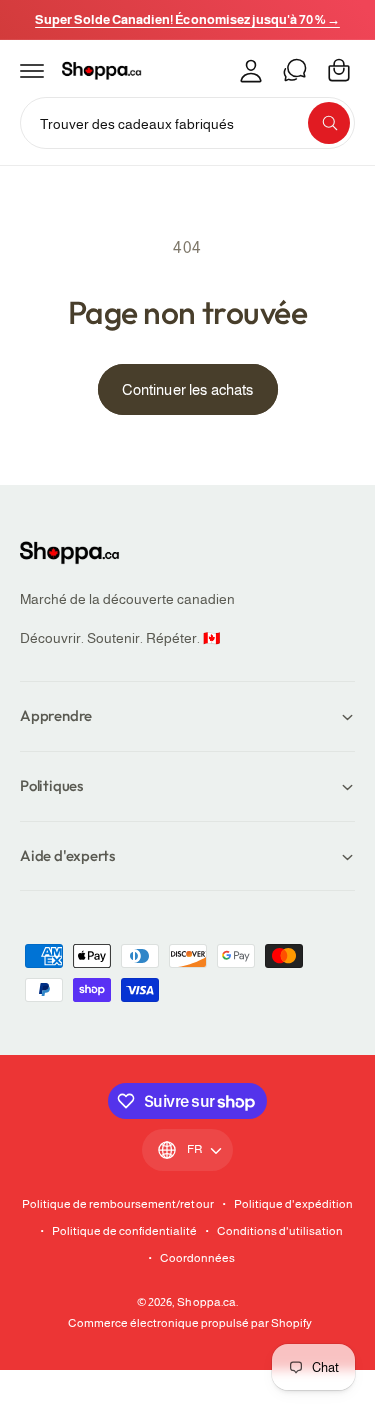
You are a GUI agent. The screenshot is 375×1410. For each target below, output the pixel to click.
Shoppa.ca (206, 1302)
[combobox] (187, 123)
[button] (32, 70)
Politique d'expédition (293, 1204)
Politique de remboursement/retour (118, 1204)
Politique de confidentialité (124, 1231)
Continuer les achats (188, 389)
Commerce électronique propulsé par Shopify (190, 1323)
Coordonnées (197, 1258)
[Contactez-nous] (295, 70)
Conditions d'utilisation (280, 1231)
